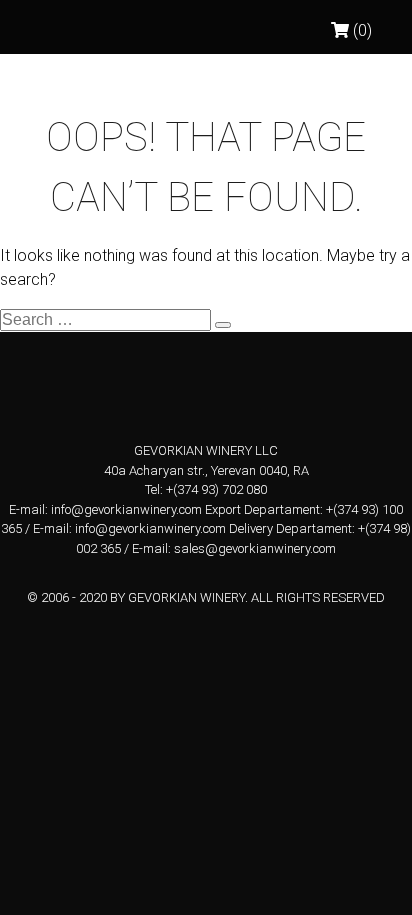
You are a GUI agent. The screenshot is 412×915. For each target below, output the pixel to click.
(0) (360, 30)
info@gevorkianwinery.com (126, 509)
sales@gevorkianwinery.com (255, 548)
